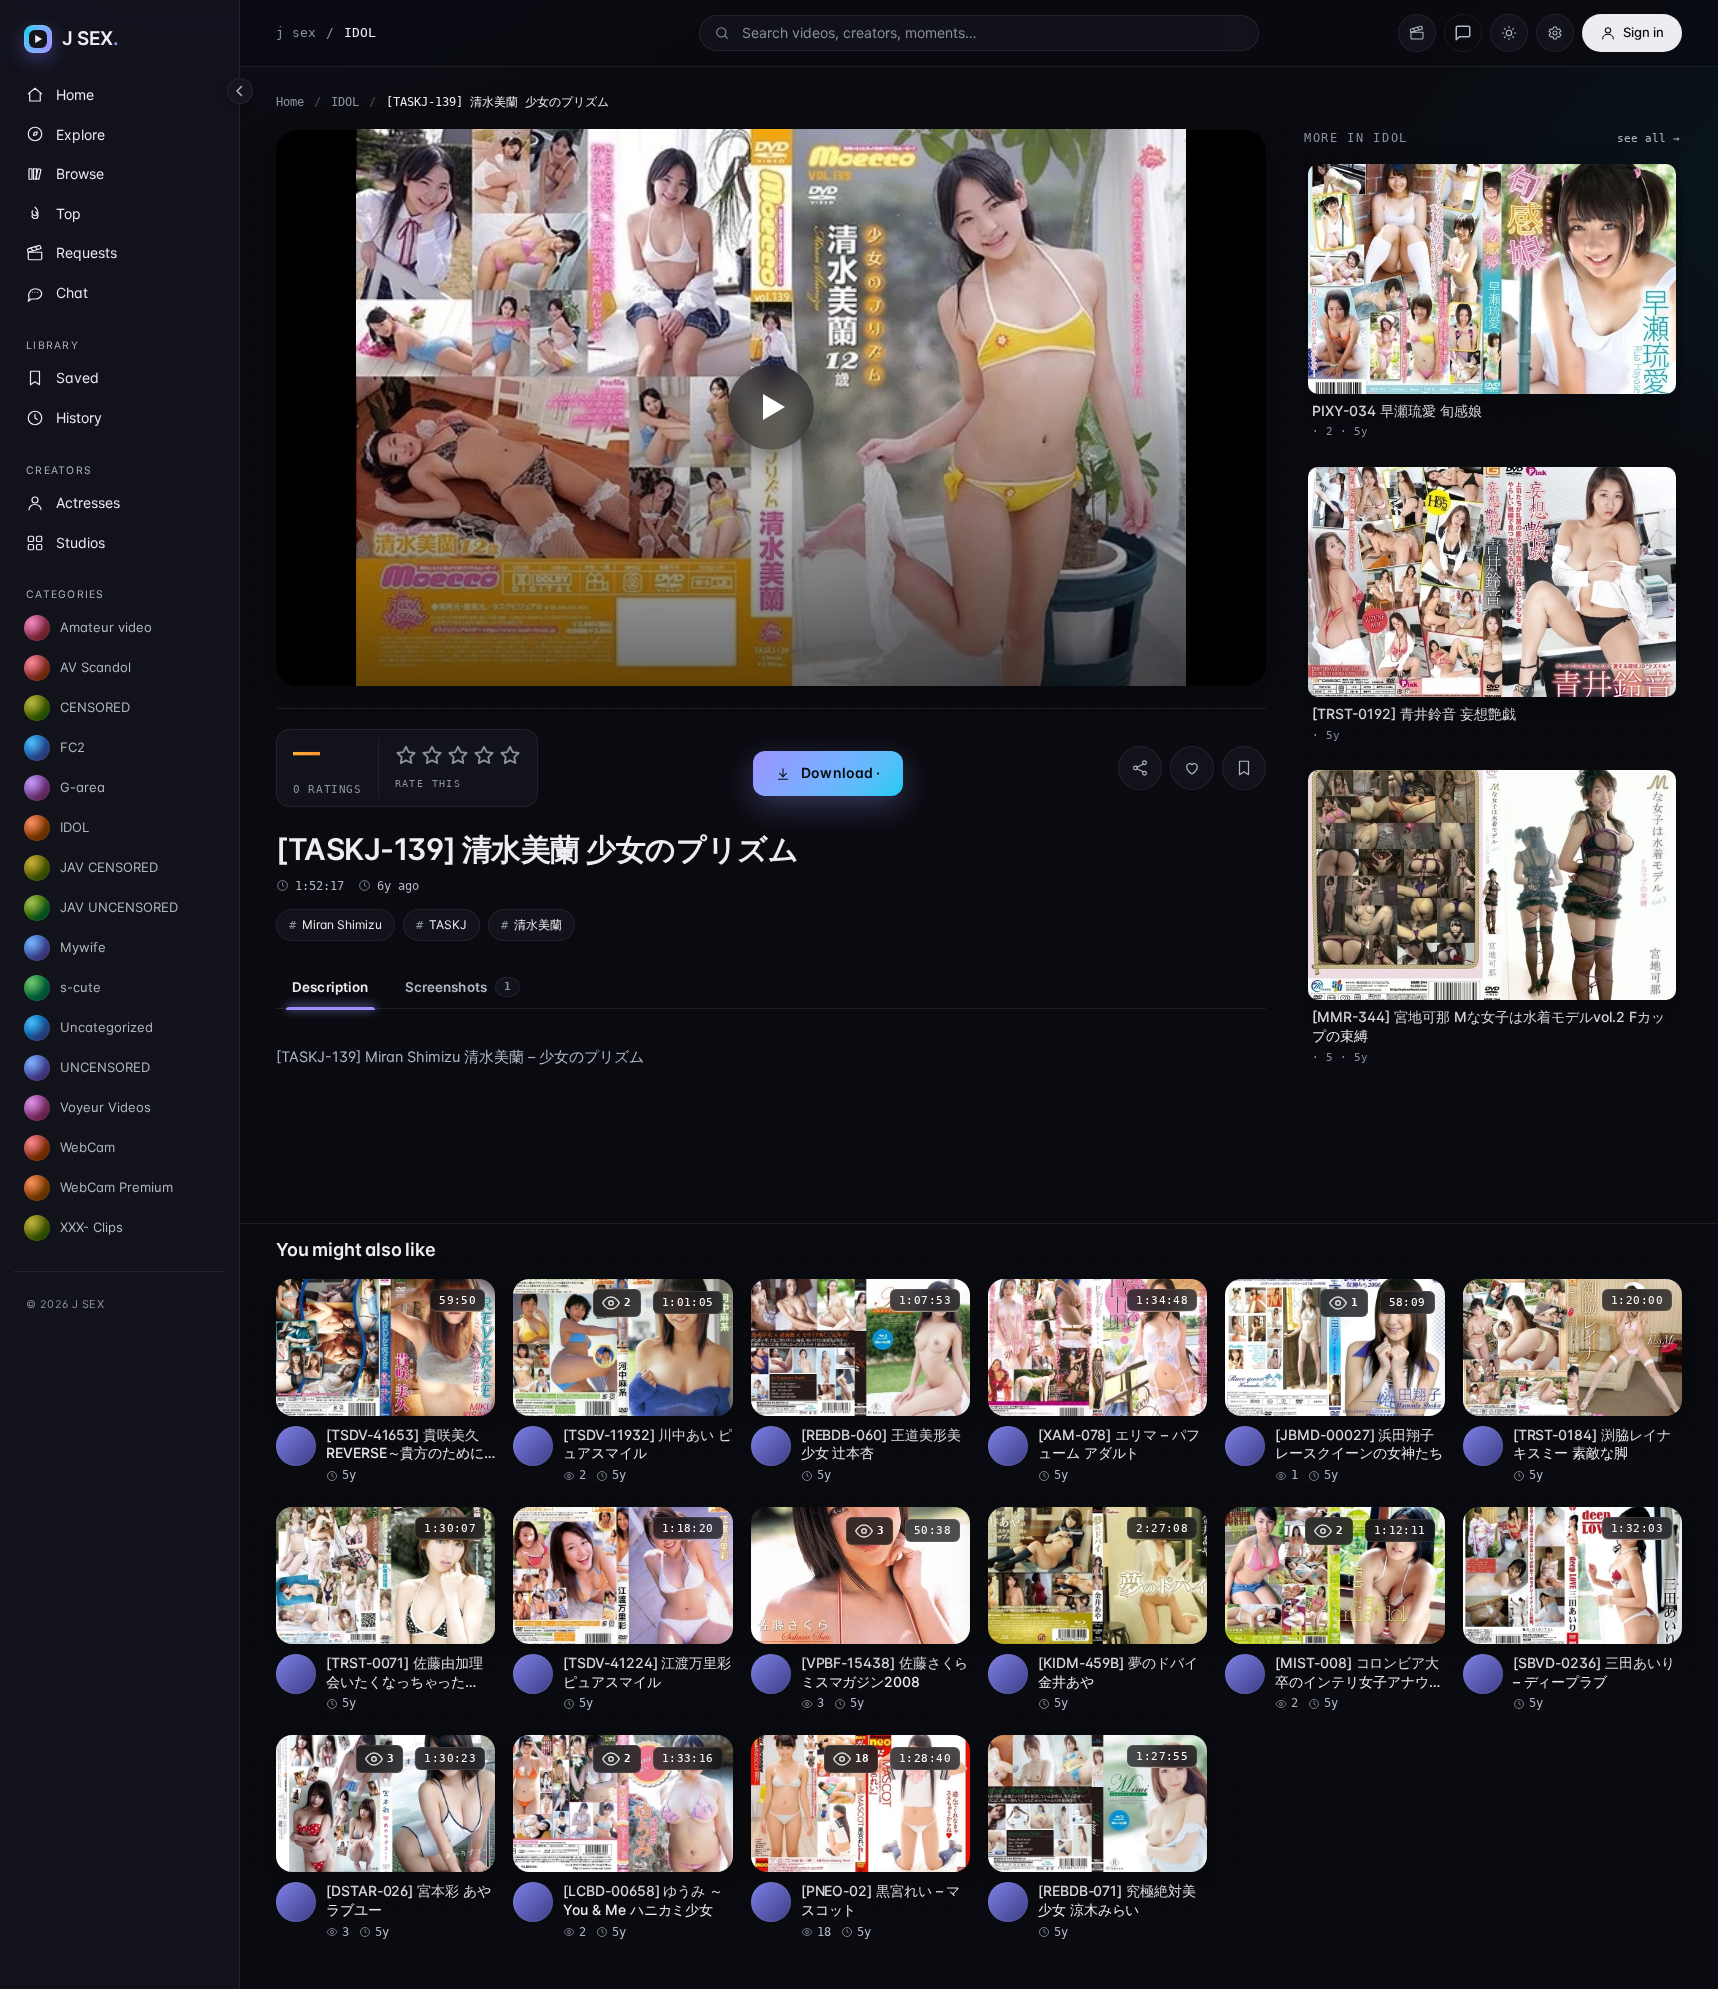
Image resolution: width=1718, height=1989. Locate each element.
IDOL (345, 102)
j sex (296, 32)
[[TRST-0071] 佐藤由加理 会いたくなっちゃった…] (385, 1610)
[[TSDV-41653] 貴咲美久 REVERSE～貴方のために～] (385, 1382)
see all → (1648, 138)
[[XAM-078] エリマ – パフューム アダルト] (1097, 1382)
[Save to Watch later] (469, 1301)
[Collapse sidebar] (240, 91)
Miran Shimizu (342, 924)
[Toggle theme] (1509, 33)
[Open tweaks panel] (1555, 33)
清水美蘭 (538, 924)
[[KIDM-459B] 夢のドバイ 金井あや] (1097, 1610)
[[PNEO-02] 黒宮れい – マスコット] (860, 1838)
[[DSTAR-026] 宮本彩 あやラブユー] (385, 1838)
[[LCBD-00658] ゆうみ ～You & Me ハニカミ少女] (622, 1838)
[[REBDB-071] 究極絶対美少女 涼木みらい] (1097, 1838)
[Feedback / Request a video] (1463, 33)
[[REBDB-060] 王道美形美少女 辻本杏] (860, 1382)
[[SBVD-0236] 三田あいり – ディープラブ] (1572, 1610)
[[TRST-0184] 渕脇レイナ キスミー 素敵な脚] (1572, 1382)
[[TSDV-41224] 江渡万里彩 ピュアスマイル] (622, 1610)
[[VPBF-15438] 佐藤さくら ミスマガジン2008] (860, 1610)
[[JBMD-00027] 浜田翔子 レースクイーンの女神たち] (1334, 1382)
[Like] (1192, 768)
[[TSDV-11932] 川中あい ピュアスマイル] (622, 1382)
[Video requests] (1417, 33)
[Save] (1244, 768)
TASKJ (448, 924)
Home (290, 102)
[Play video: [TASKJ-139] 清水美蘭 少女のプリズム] (771, 407)
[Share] (1140, 768)
